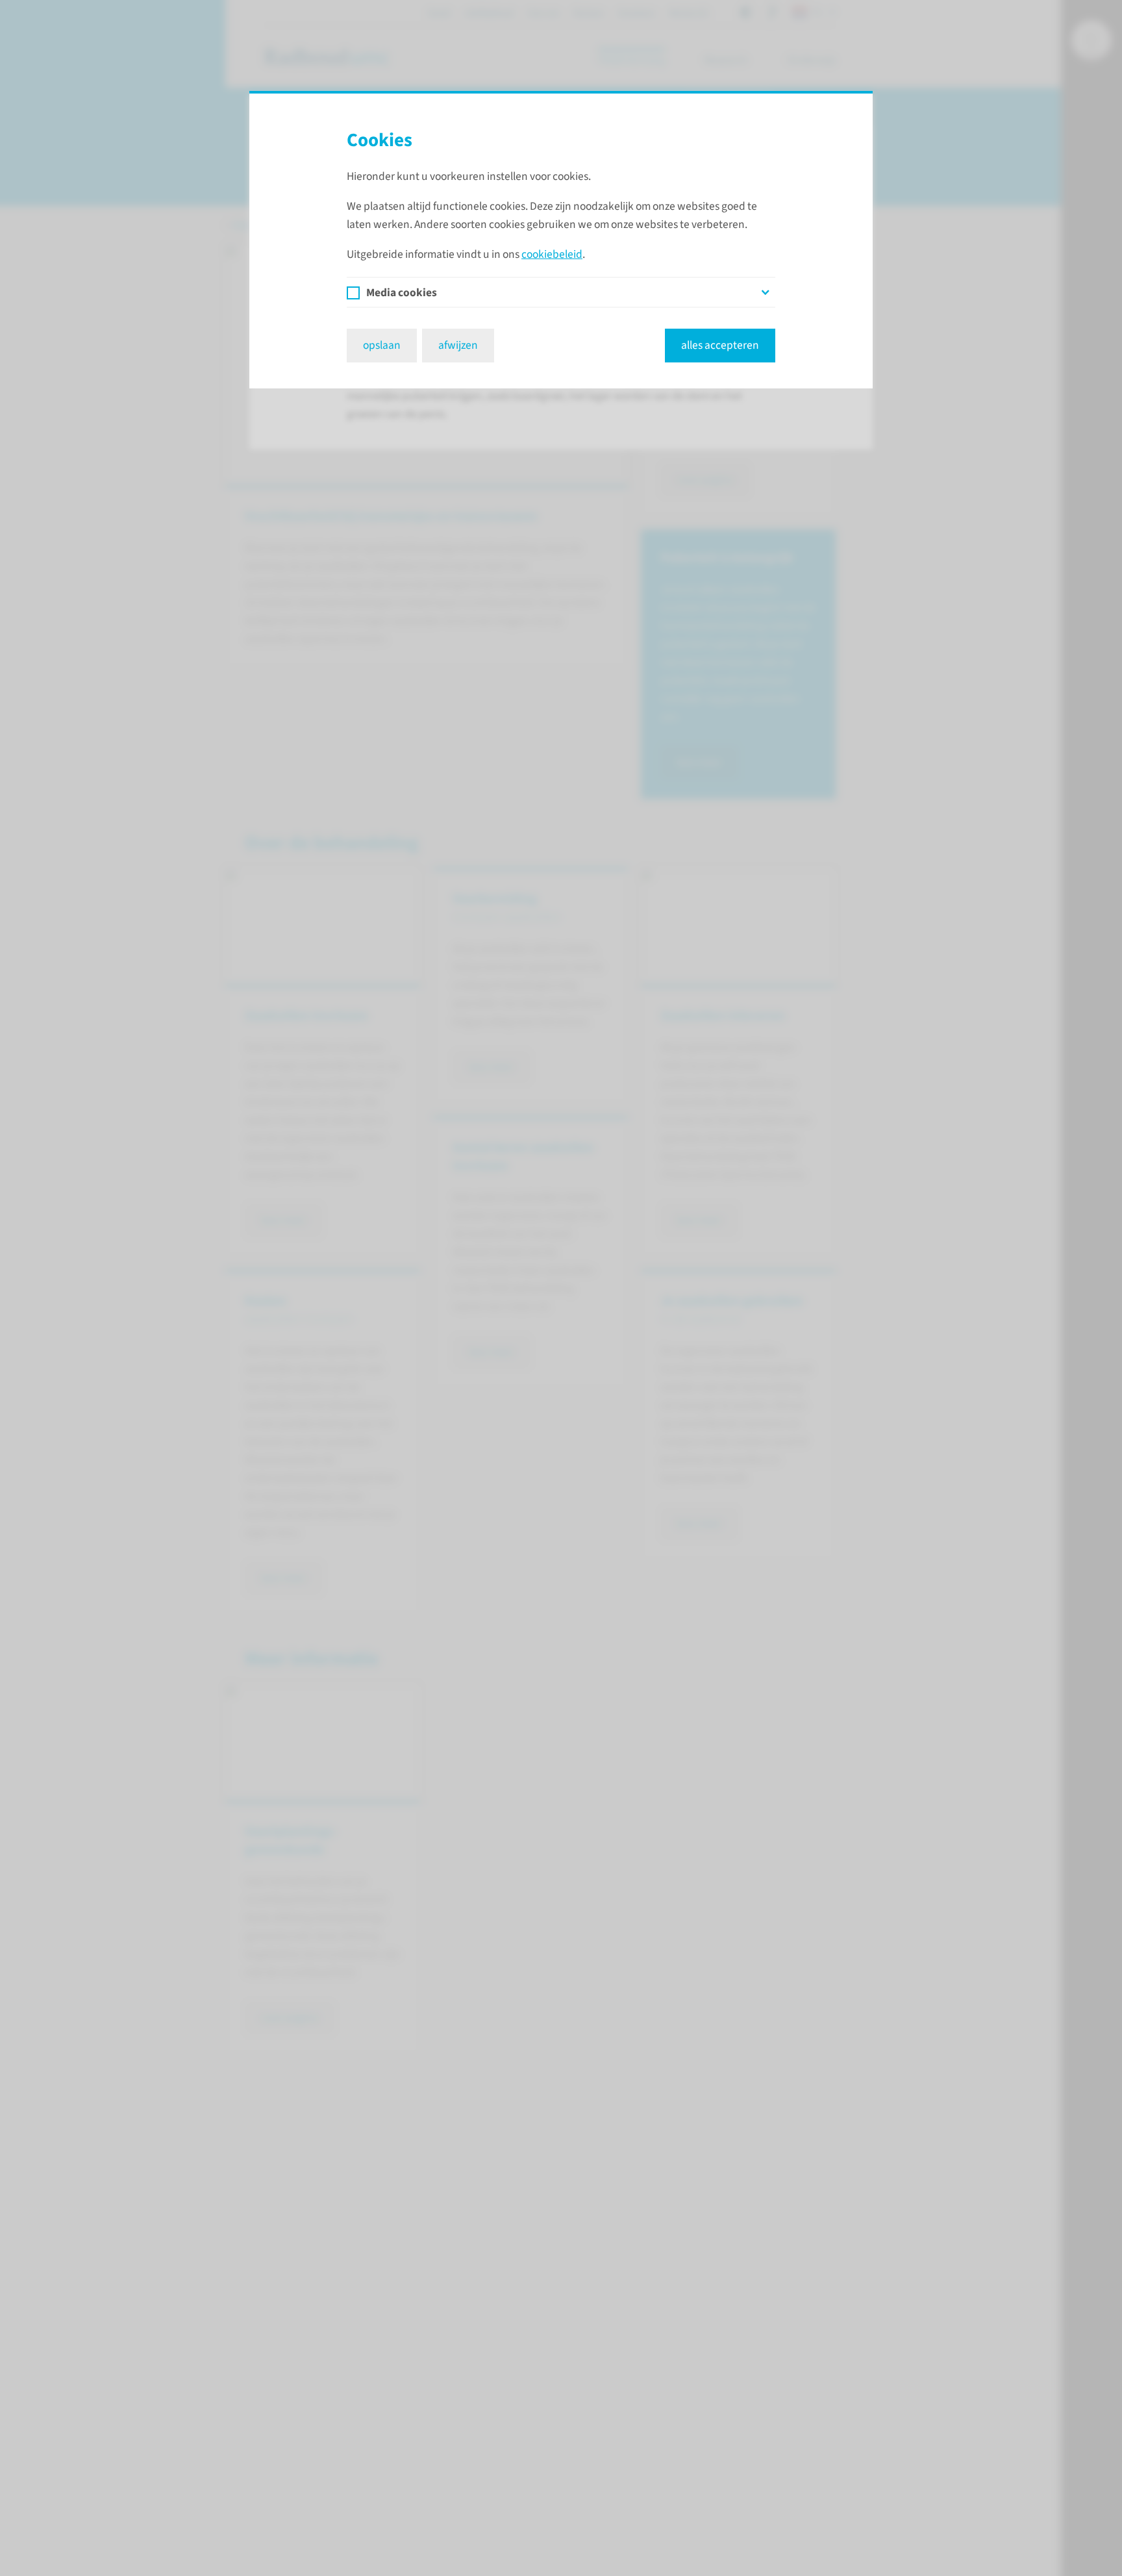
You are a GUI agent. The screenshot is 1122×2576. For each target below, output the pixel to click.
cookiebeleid (552, 254)
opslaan (382, 345)
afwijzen (458, 345)
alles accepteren (720, 345)
